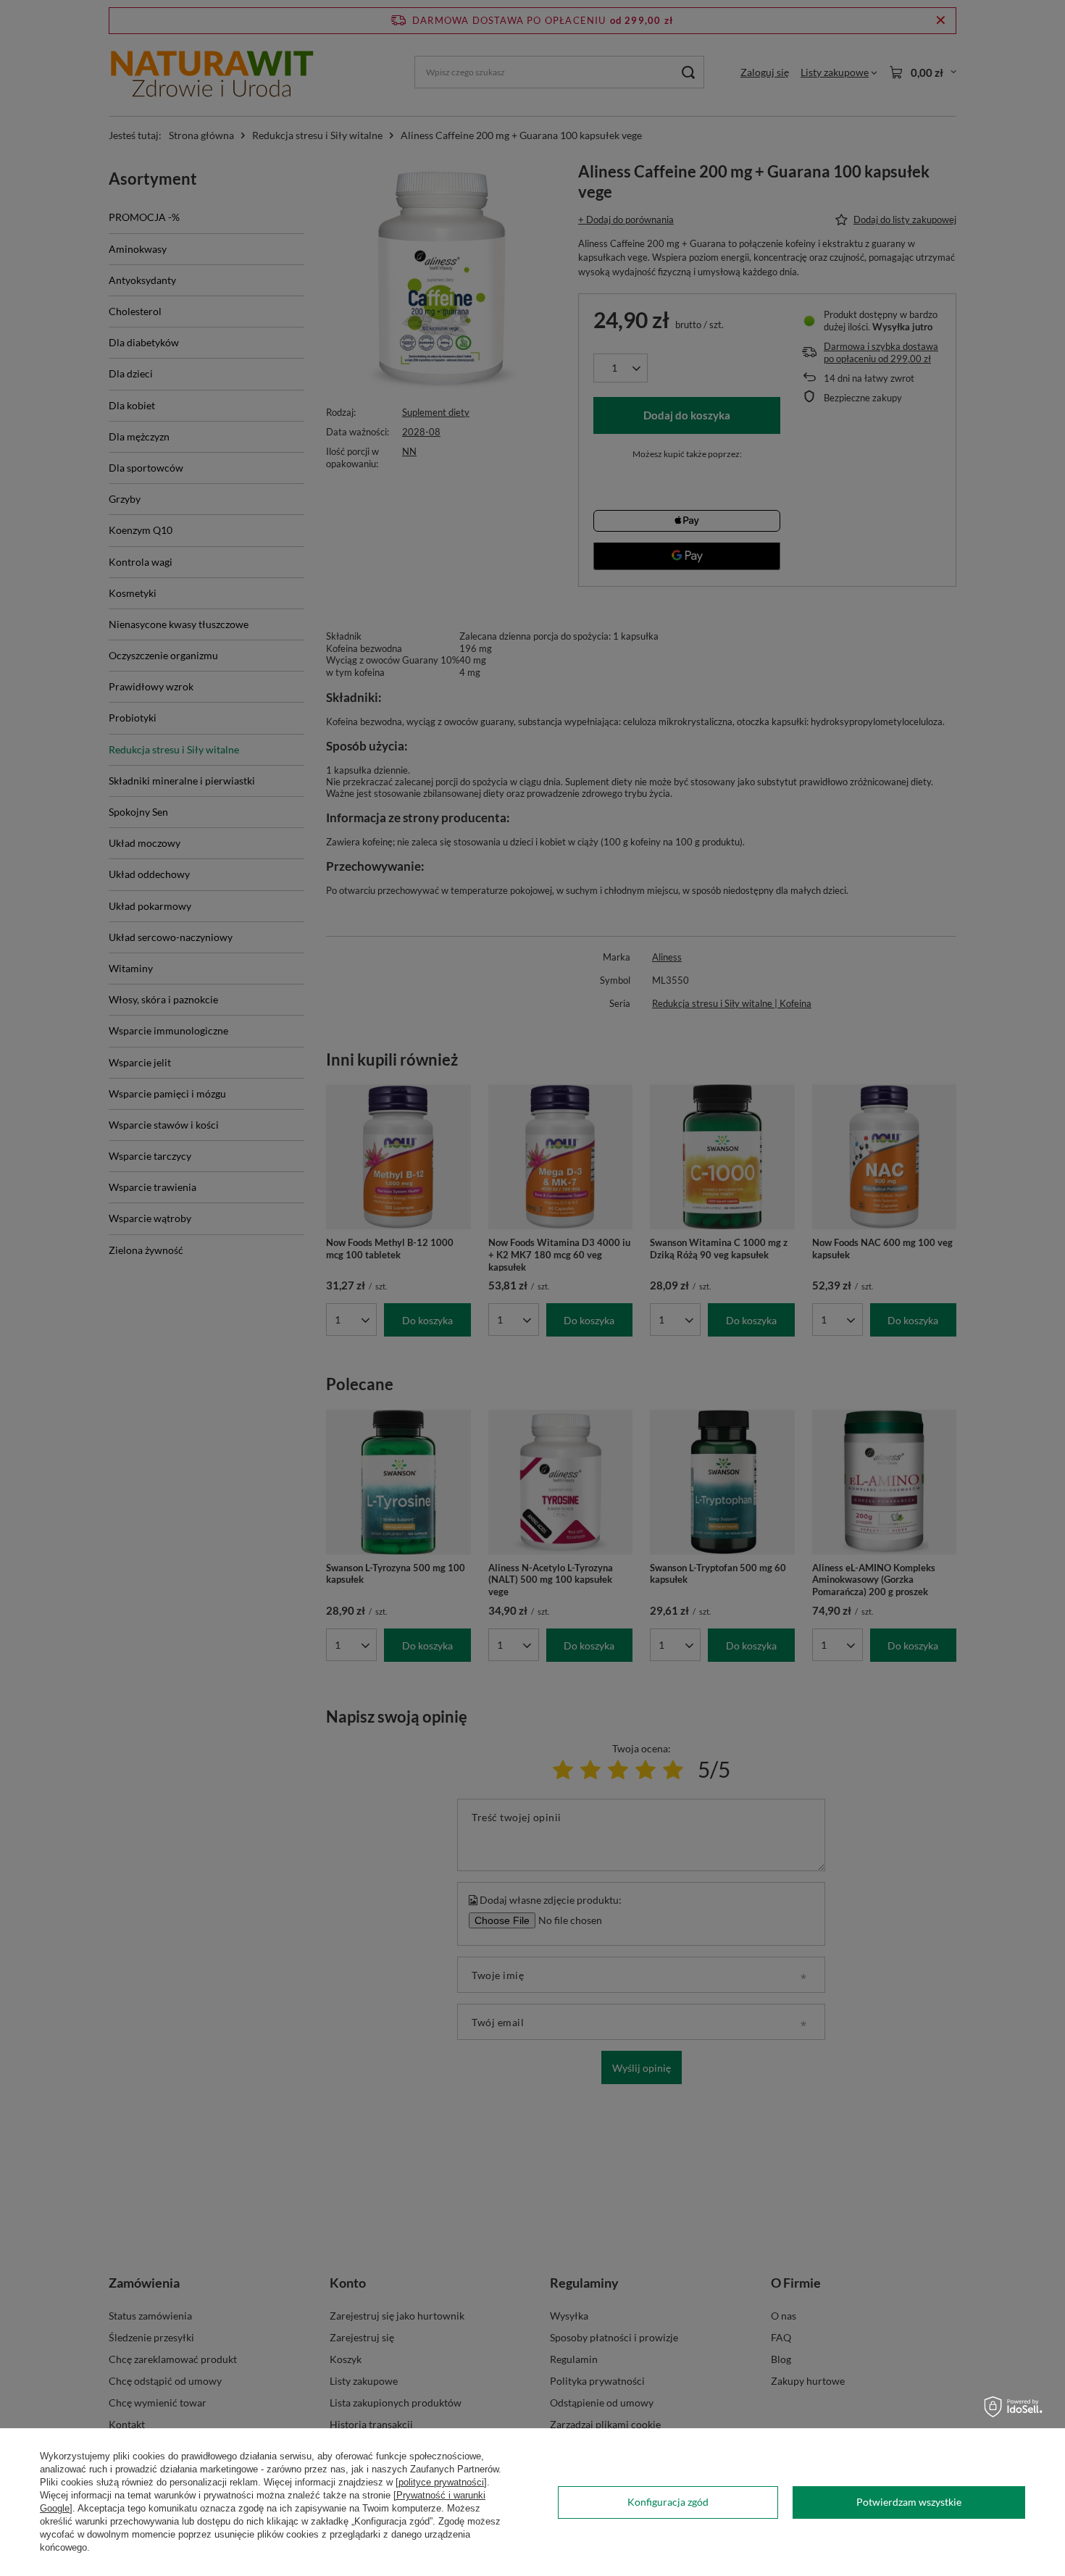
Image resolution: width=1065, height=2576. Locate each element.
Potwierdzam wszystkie (909, 2502)
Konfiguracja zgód (668, 2502)
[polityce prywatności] (441, 2482)
